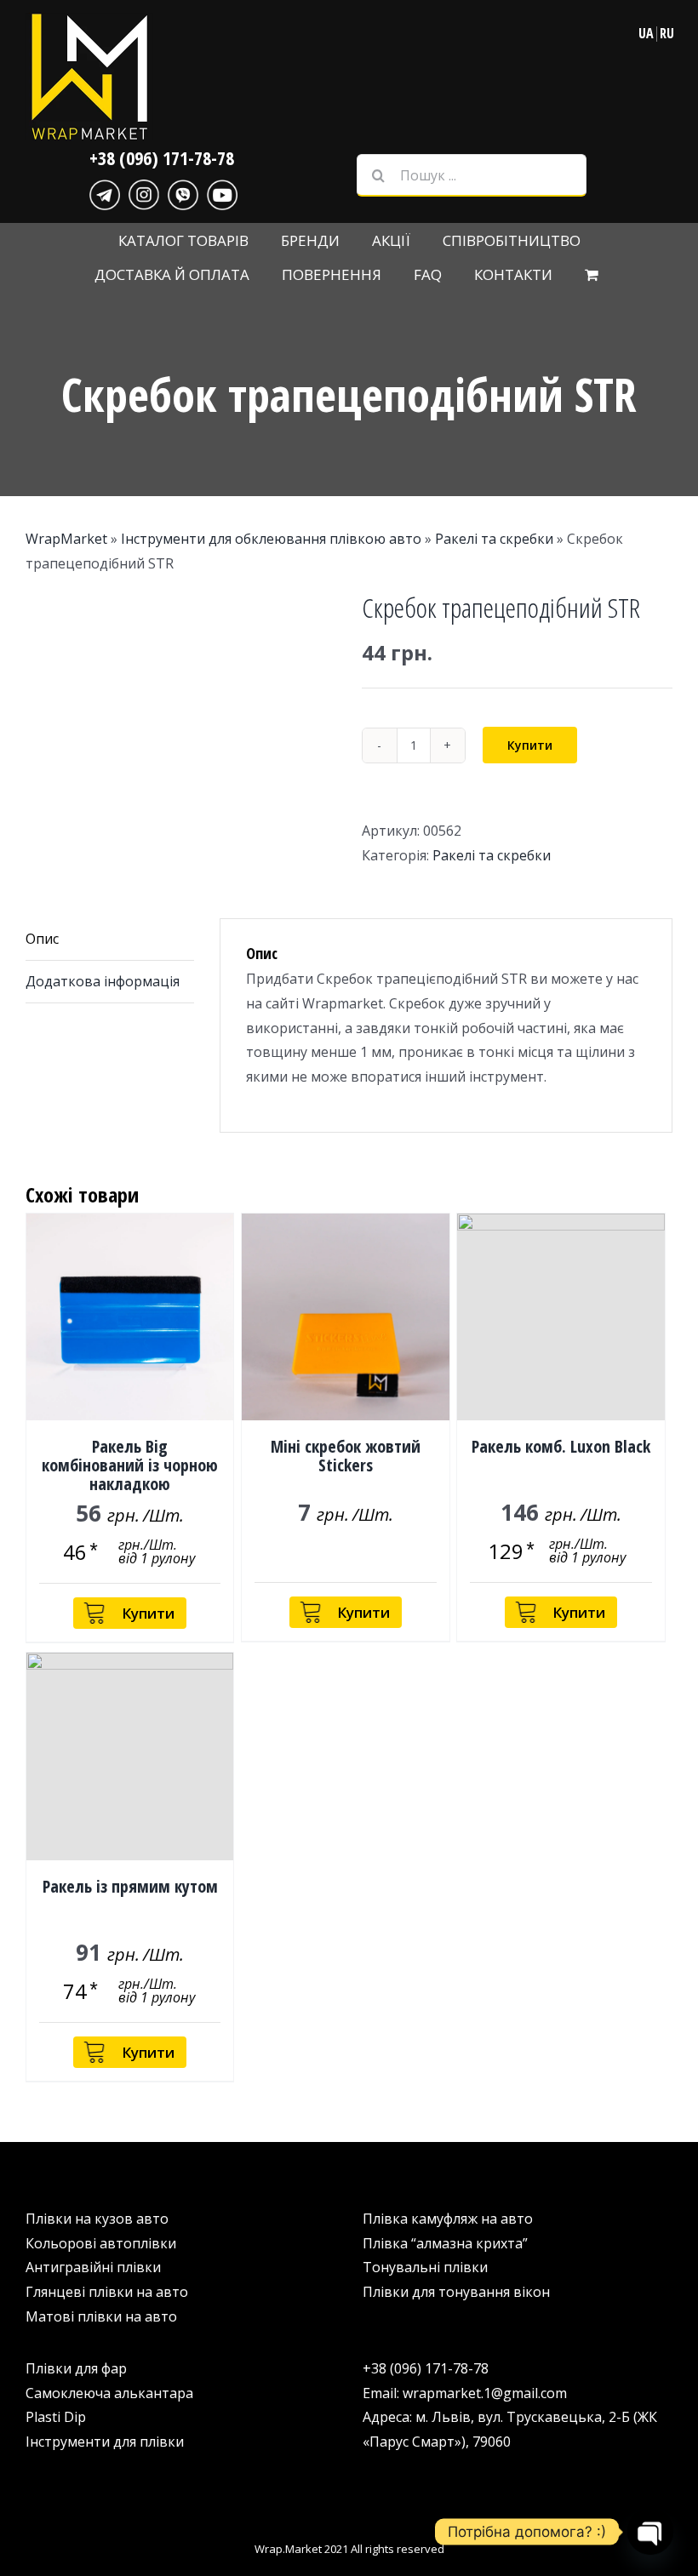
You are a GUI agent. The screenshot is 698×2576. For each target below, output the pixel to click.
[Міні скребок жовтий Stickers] (345, 1317)
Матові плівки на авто (101, 2316)
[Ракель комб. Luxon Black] (561, 1317)
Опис (42, 939)
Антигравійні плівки (93, 2267)
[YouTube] (222, 192)
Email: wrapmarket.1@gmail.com (465, 2393)
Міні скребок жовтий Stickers (346, 1456)
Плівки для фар (76, 2368)
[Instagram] (144, 192)
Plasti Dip (56, 2417)
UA (646, 33)
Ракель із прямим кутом (130, 1886)
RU (667, 33)
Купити (530, 745)
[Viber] (183, 192)
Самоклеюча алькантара (109, 2393)
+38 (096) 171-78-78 (162, 157)
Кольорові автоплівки (101, 2243)
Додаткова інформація (103, 981)
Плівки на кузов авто (97, 2219)
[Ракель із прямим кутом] (130, 1756)
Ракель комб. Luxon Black (561, 1446)
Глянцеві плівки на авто (107, 2292)
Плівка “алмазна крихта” (445, 2243)
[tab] (110, 940)
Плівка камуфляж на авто (448, 2219)
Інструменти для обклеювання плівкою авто (271, 539)
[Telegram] (105, 192)
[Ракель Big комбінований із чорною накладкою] (130, 1317)
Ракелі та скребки (494, 539)
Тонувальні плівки (425, 2267)
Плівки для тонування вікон (456, 2292)
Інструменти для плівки (105, 2442)
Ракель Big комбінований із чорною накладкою (130, 1465)
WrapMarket (66, 539)
